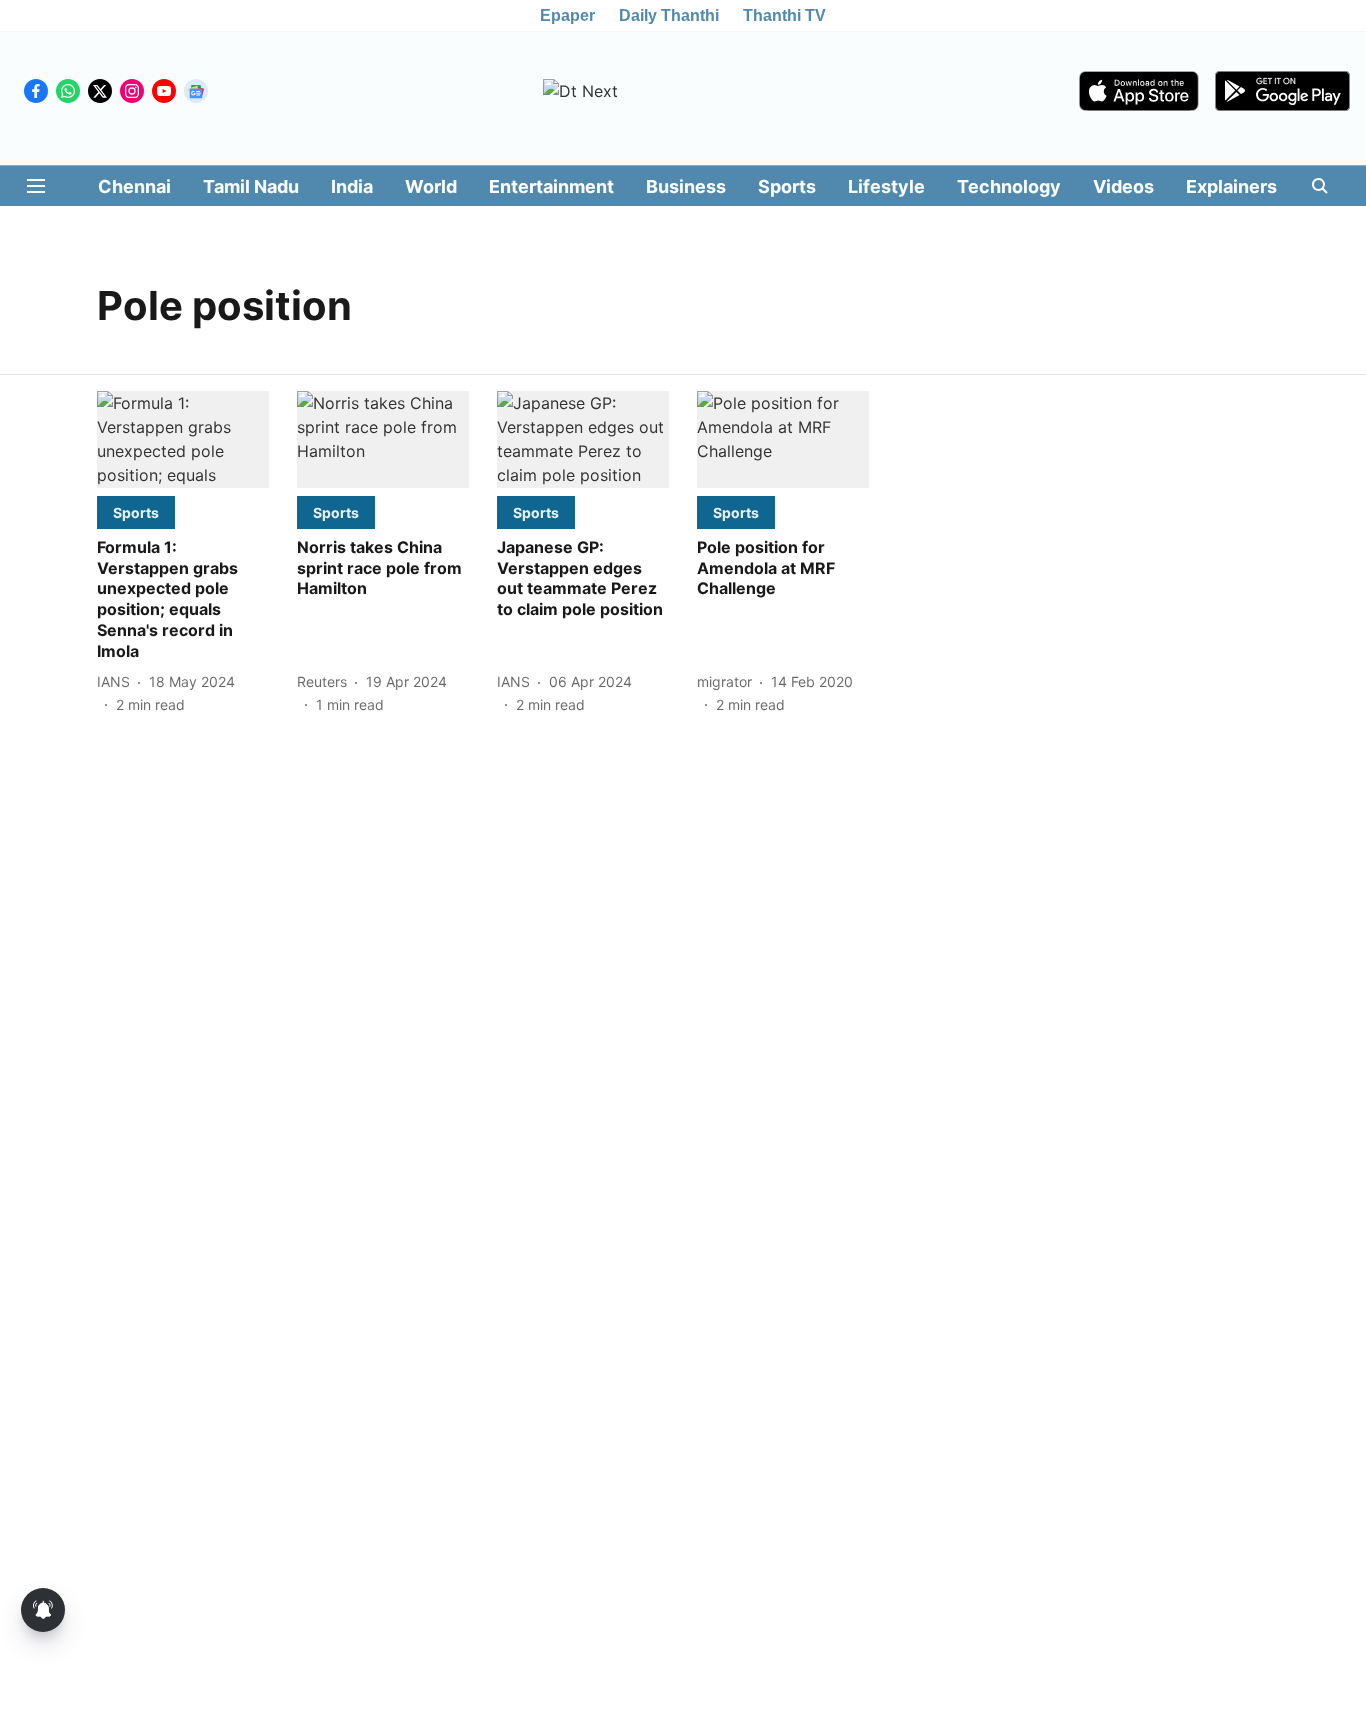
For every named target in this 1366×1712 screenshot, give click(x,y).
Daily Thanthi (669, 15)
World (431, 186)
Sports (787, 186)
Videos (1123, 186)
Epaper (567, 15)
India (352, 186)
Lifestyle (886, 186)
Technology (1009, 186)
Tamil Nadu (251, 186)
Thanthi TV (784, 15)
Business (686, 186)
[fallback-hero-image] (183, 439)
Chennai (134, 186)
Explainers (1231, 186)
